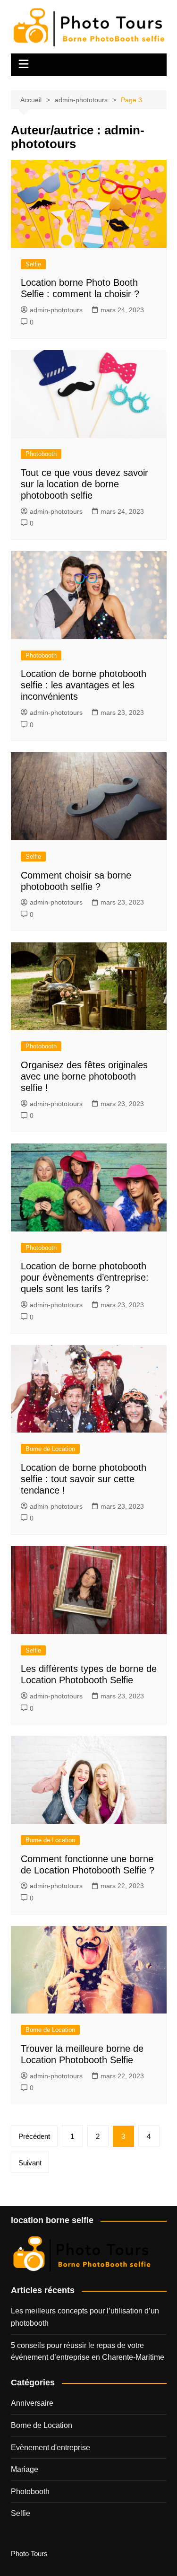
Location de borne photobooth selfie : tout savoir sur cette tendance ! (84, 1479)
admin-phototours (56, 310)
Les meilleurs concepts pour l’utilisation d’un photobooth (85, 2317)
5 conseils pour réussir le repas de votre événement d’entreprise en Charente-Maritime (88, 2352)
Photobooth (41, 454)
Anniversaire (32, 2403)
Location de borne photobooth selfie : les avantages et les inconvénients (84, 685)
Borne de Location (50, 1449)
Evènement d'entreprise (51, 2448)
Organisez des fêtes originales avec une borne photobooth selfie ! (84, 1076)
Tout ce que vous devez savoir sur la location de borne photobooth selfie (84, 484)
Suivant (30, 2163)
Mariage (25, 2469)
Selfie (33, 264)
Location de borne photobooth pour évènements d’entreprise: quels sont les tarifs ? (85, 1277)
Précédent (34, 2136)
